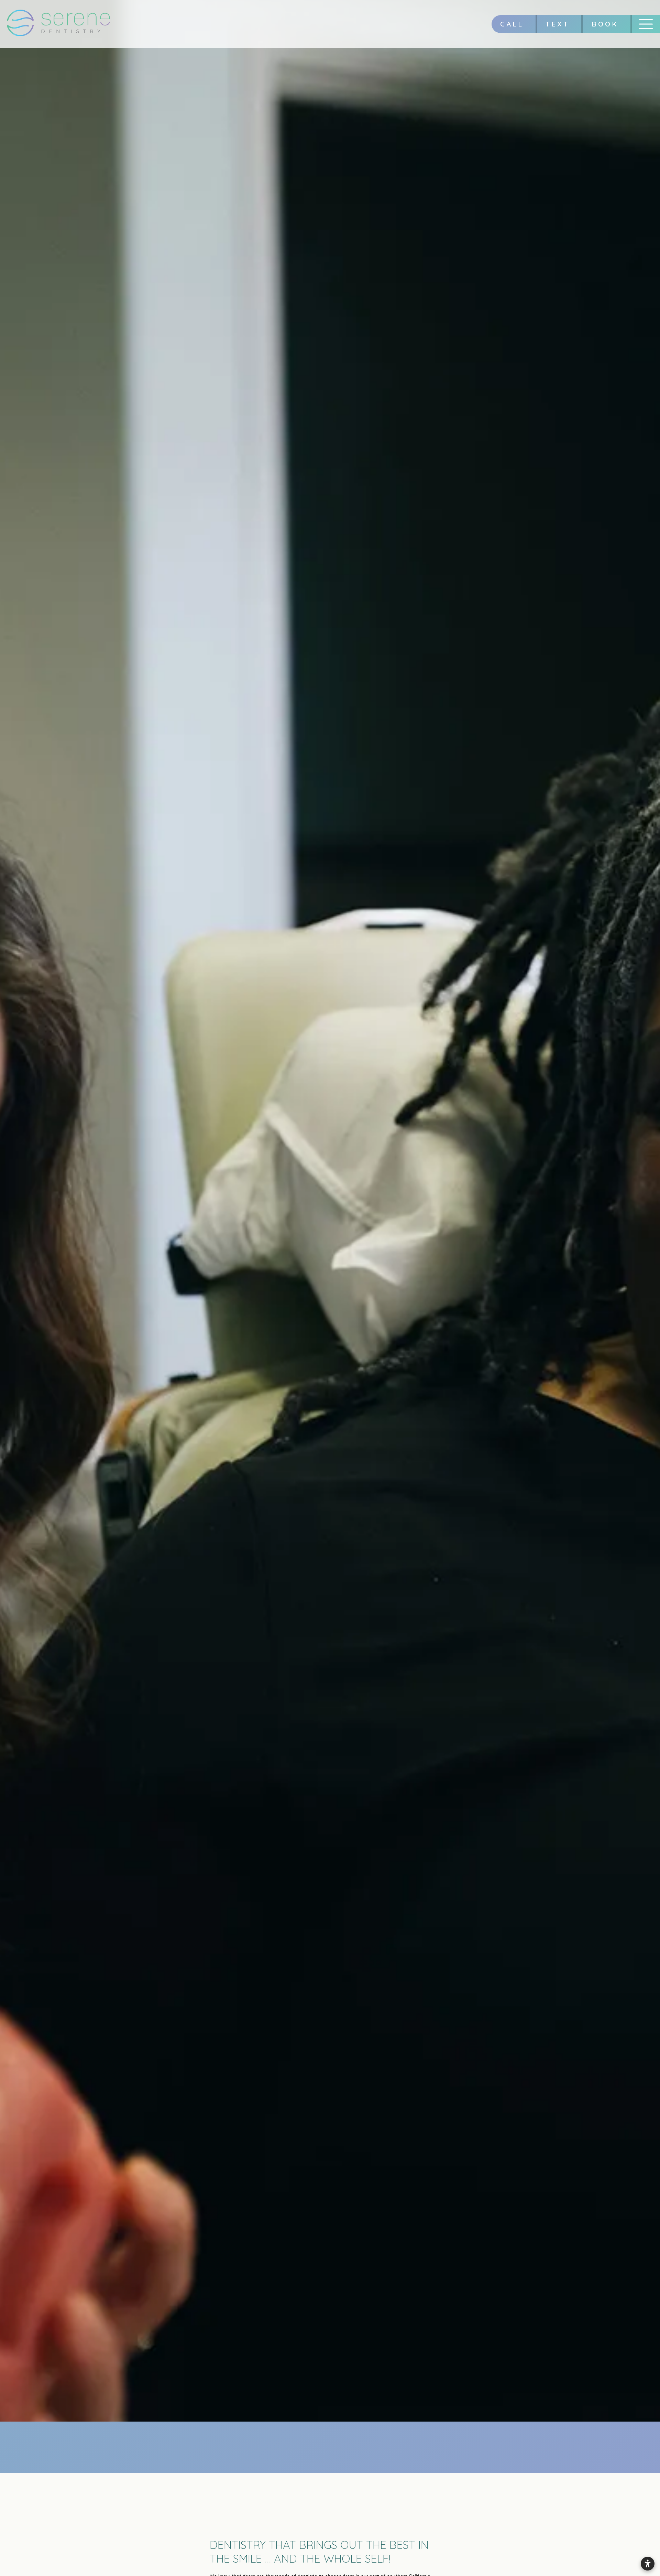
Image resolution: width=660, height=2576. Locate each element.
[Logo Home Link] (58, 24)
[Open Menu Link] (646, 24)
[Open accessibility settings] (648, 2564)
